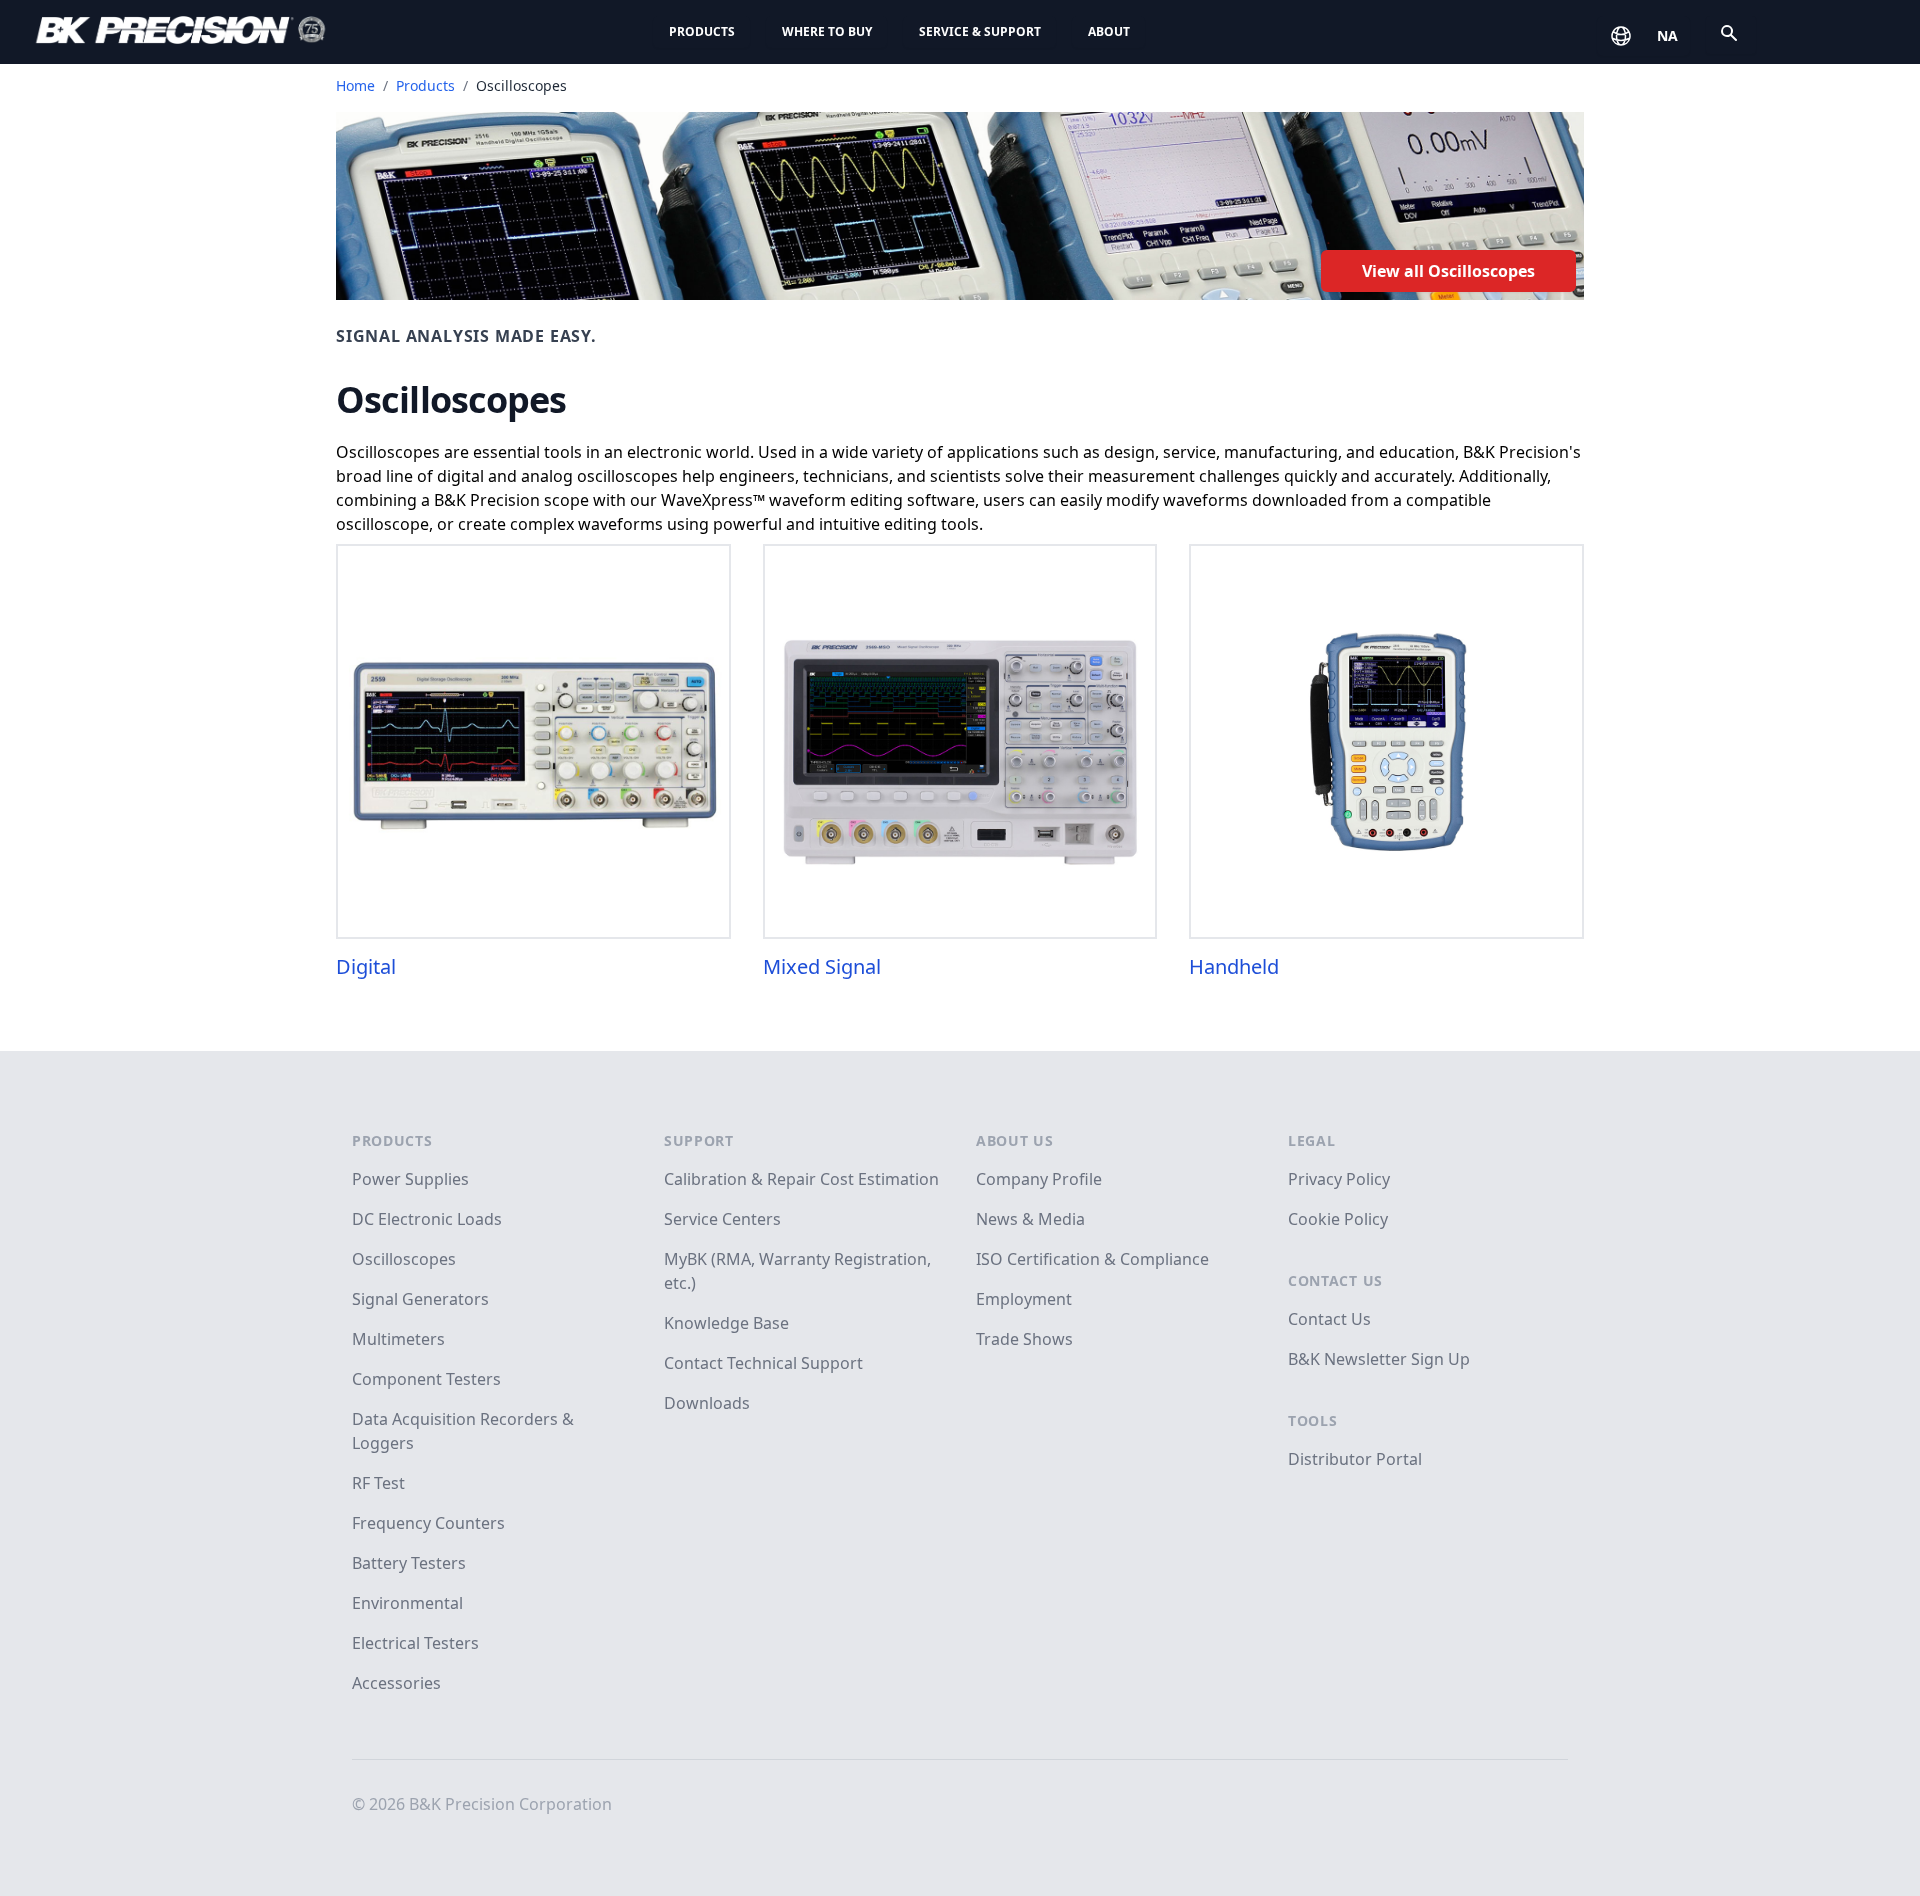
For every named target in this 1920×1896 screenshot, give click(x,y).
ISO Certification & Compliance (1092, 1259)
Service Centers (722, 1219)
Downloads (707, 1403)
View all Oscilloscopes (1448, 271)
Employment (1024, 1299)
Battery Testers (409, 1563)
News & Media (1030, 1219)
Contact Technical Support (763, 1363)
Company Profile (1039, 1179)
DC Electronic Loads (427, 1219)
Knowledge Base (726, 1323)
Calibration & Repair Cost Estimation (801, 1179)
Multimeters (398, 1339)
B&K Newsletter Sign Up (1379, 1359)
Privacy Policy (1339, 1179)
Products (702, 31)
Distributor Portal (1355, 1459)
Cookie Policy (1338, 1219)
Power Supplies (410, 1179)
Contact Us (1335, 1280)
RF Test (378, 1483)
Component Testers (426, 1379)
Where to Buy (827, 31)
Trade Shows (1024, 1339)
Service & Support (980, 31)
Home (355, 85)
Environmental (407, 1603)
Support (699, 1140)
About (1109, 31)
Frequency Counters (428, 1523)
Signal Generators (420, 1299)
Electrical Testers (415, 1643)
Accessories (396, 1683)
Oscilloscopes (404, 1259)
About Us (1015, 1140)
